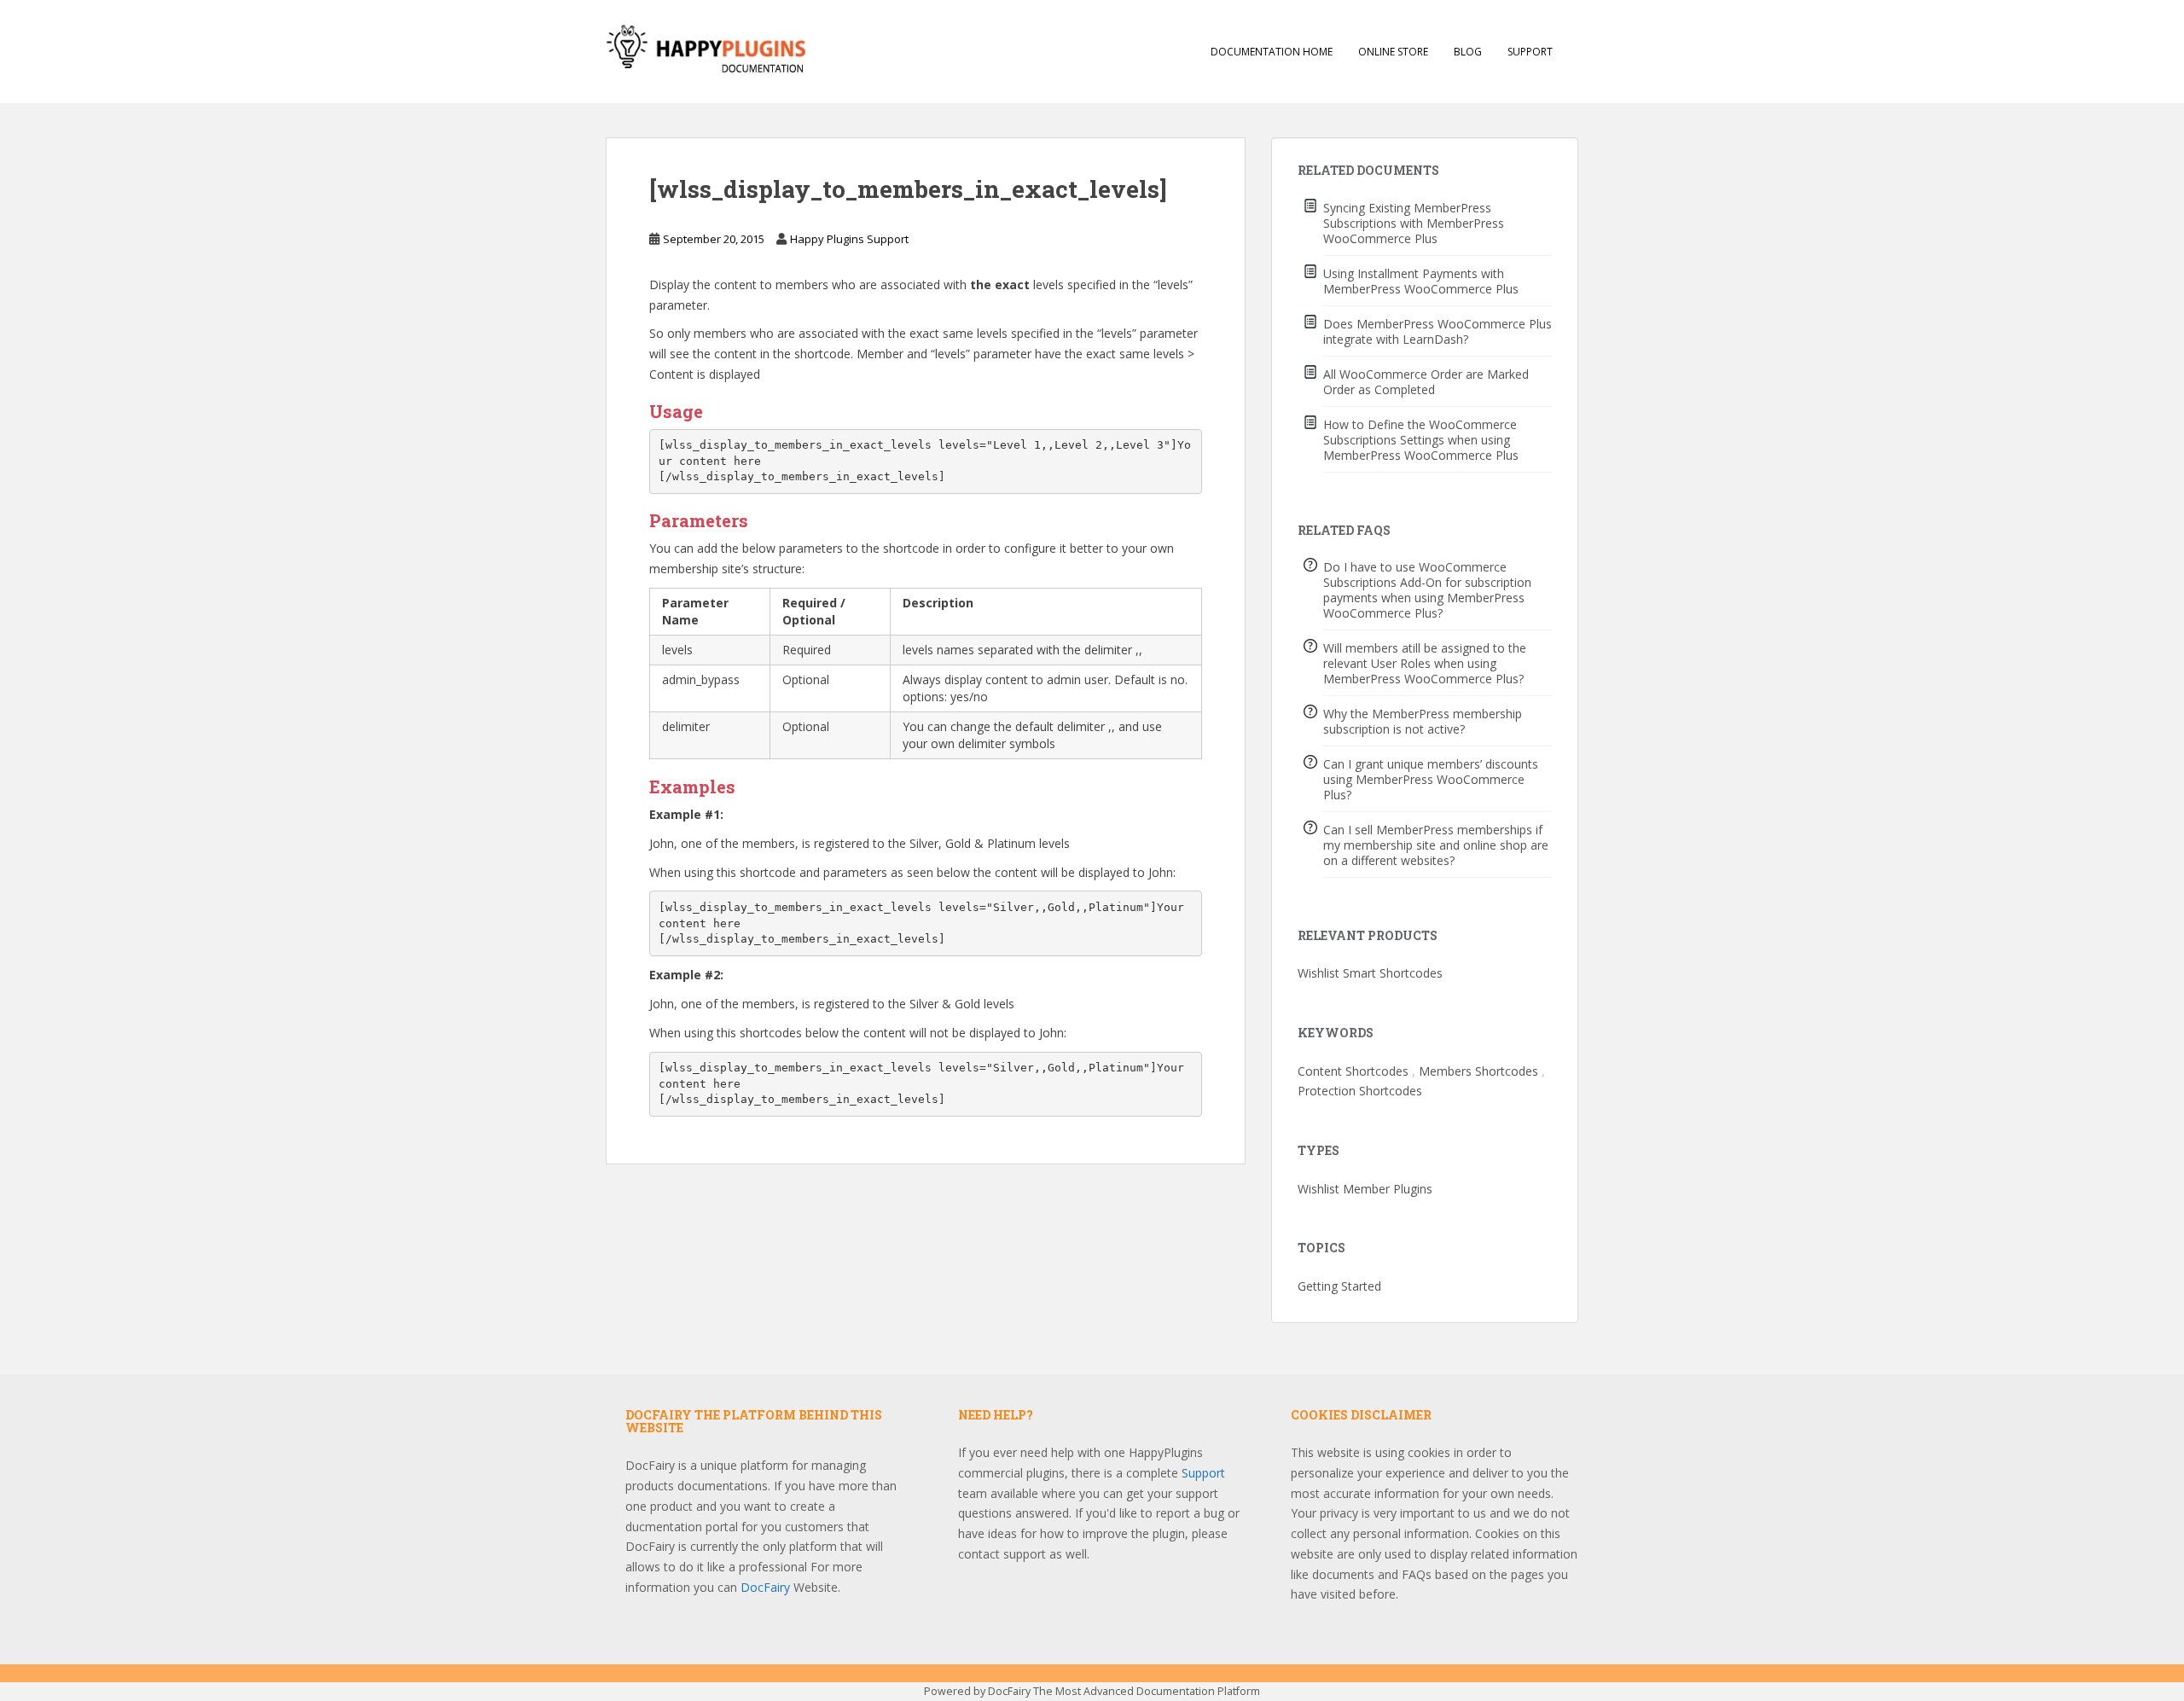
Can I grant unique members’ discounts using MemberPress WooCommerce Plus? (1431, 779)
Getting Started (1339, 1286)
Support (1530, 52)
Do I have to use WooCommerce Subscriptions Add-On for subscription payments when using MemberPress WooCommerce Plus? (1427, 590)
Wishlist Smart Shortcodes (1370, 973)
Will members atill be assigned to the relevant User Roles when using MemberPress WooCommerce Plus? (1425, 663)
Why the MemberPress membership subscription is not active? (1423, 721)
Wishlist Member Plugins (1365, 1189)
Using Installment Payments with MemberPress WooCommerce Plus (1421, 281)
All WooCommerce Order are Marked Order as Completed (1426, 382)
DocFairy (767, 1587)
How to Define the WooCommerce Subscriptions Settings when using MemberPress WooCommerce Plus (1421, 440)
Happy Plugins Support (849, 239)
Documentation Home (1272, 52)
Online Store (1393, 52)
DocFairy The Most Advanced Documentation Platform (1124, 1691)
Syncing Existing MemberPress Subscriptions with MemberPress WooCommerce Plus (1414, 223)
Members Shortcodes (1478, 1071)
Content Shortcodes (1353, 1071)
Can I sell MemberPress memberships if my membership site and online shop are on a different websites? (1436, 845)
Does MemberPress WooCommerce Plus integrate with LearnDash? (1438, 331)
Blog (1468, 52)
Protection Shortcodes (1360, 1091)
